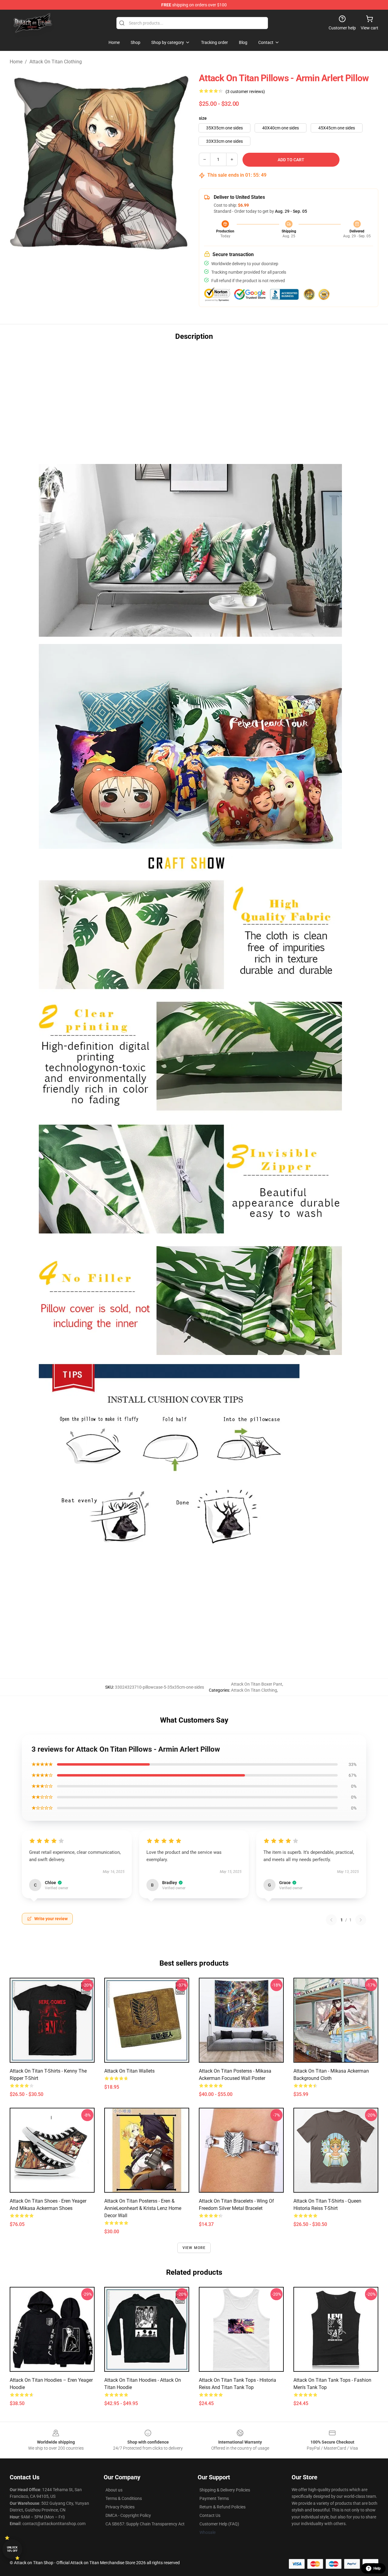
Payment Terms (214, 2498)
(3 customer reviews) (245, 92)
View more (194, 2248)
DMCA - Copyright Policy (128, 2515)
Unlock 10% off (12, 2549)
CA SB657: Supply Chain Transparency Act (145, 2524)
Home (16, 62)
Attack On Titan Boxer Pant (257, 1684)
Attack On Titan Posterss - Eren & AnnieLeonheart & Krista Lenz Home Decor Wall (143, 2208)
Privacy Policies (120, 2507)
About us (114, 2490)
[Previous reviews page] (331, 1920)
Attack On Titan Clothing (56, 62)
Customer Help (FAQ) (219, 2524)
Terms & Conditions (124, 2498)
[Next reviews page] (361, 1920)
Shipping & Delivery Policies (225, 2490)
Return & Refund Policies (222, 2507)
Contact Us (210, 2515)
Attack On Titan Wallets (129, 2071)
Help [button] (377, 2568)
